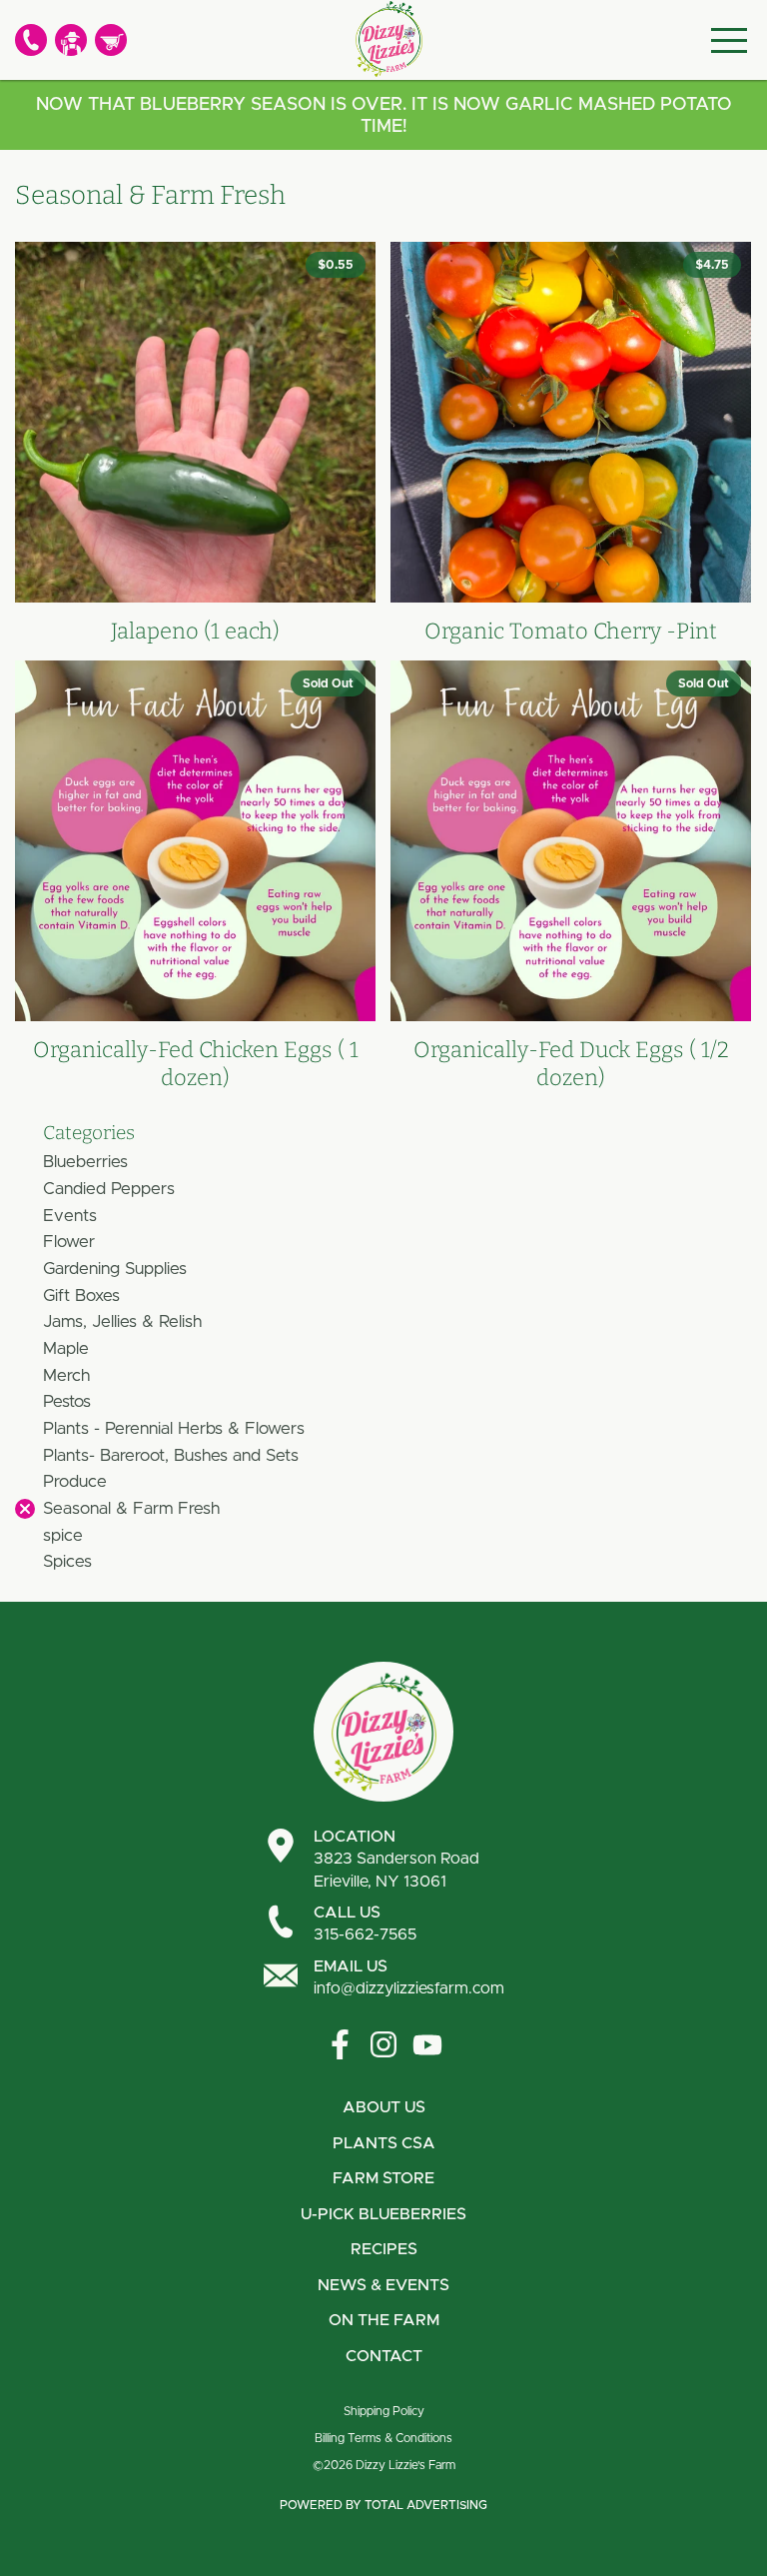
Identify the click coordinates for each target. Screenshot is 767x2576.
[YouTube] (427, 2044)
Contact (384, 2356)
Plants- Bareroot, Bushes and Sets (171, 1455)
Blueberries (85, 1162)
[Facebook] (340, 2044)
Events (70, 1216)
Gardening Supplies (115, 1269)
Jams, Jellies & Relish (122, 1321)
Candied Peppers (109, 1189)
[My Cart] (111, 40)
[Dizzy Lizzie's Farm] (388, 39)
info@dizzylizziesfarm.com (409, 1977)
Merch (66, 1375)
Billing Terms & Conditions (383, 2438)
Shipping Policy (384, 2411)
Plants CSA (384, 2143)
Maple (66, 1348)
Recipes (384, 2249)
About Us (384, 2107)
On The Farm (384, 2320)
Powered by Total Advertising (383, 2505)
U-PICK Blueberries (383, 2214)
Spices (67, 1561)
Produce (75, 1481)
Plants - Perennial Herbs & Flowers (174, 1428)
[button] (25, 1509)
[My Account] (71, 40)
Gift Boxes (81, 1295)
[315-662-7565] (31, 40)
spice (63, 1535)
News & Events (383, 2285)
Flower (69, 1242)
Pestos (67, 1401)
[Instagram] (383, 2044)
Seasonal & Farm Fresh (131, 1508)
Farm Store (383, 2178)
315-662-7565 (365, 1924)
